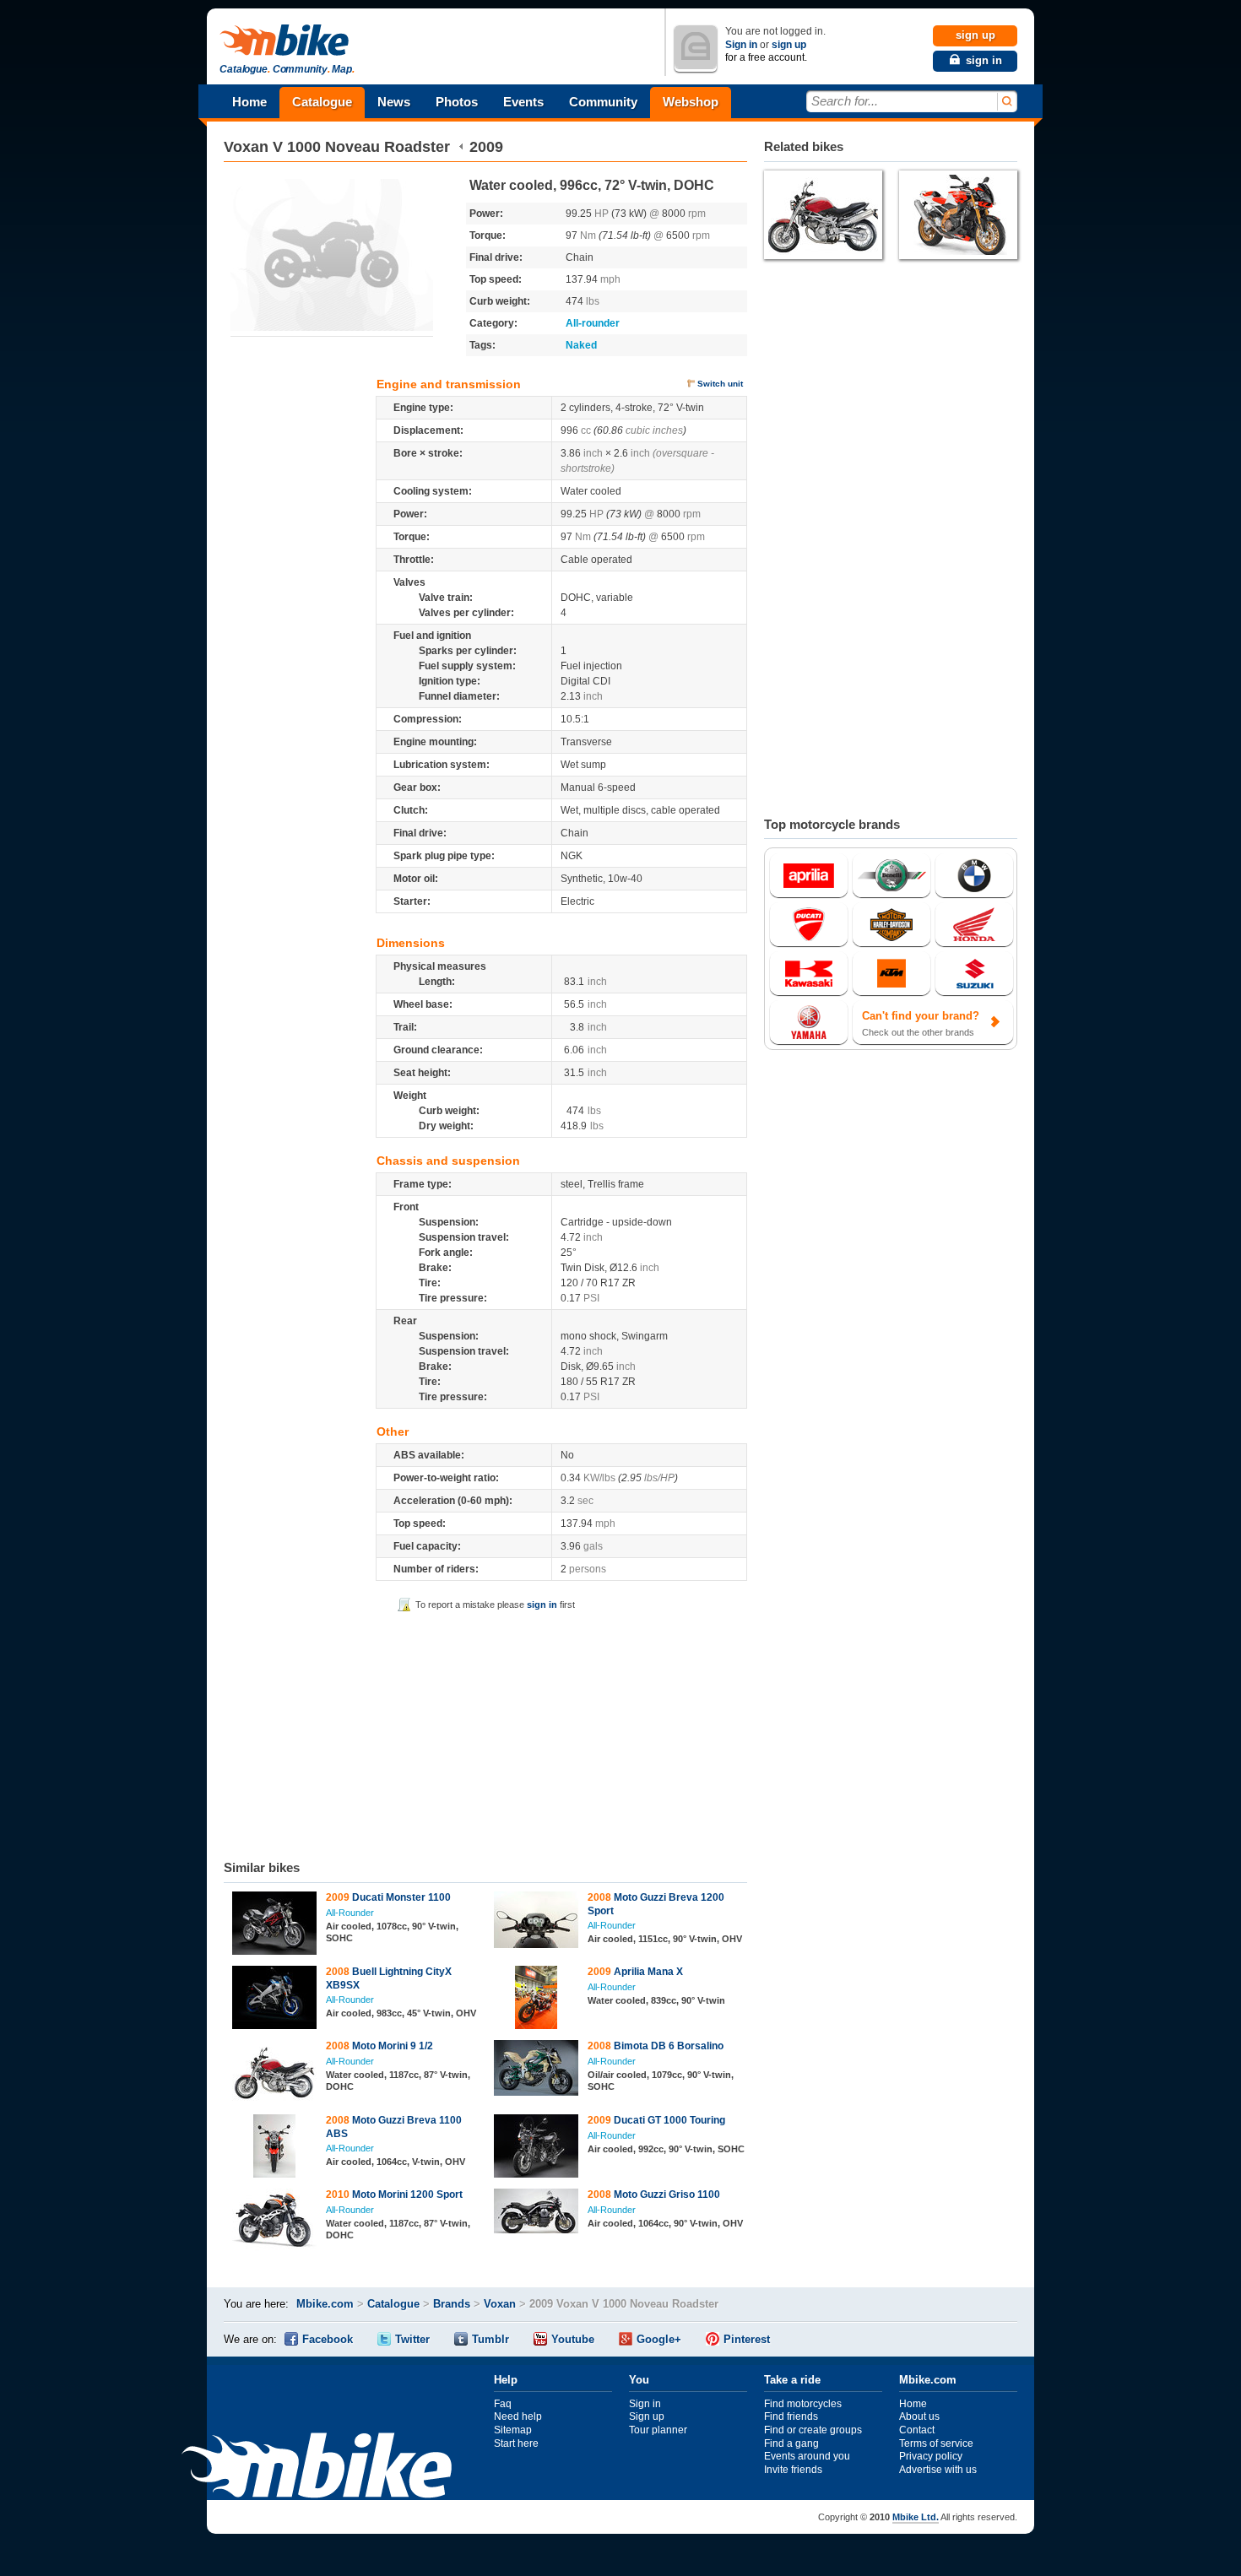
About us (919, 2416)
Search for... (845, 101)
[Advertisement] (485, 1733)
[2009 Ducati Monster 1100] (275, 1925)
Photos (457, 102)
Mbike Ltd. (916, 2517)
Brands (452, 2304)
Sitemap (513, 2430)
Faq (503, 2404)
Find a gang (791, 2443)
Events (523, 102)
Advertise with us (938, 2470)
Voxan (246, 147)
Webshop (691, 102)
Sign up (647, 2416)
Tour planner (658, 2430)
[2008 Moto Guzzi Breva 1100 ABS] (275, 2148)
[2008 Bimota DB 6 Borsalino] (537, 2070)
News (394, 102)
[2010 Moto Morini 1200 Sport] (275, 2222)
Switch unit (720, 384)
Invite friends (793, 2470)
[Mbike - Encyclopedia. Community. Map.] (317, 2468)
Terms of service (936, 2443)
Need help (518, 2416)
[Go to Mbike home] (287, 41)
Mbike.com (325, 2304)
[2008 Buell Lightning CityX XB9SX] (275, 2000)
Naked (581, 345)
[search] (1006, 102)
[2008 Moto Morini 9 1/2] (275, 2074)
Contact (917, 2430)
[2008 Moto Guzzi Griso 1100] (537, 2213)
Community (603, 102)
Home (249, 102)
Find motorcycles (803, 2404)
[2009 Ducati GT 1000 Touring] (537, 2148)
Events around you (807, 2456)
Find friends (791, 2416)
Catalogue (322, 102)
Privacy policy (931, 2456)
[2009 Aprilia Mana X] (537, 2000)
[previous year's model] (461, 147)
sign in (542, 1605)
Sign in (741, 45)
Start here (516, 2443)
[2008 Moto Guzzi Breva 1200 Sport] (537, 1922)
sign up (789, 45)
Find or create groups (813, 2430)
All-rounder (593, 323)
